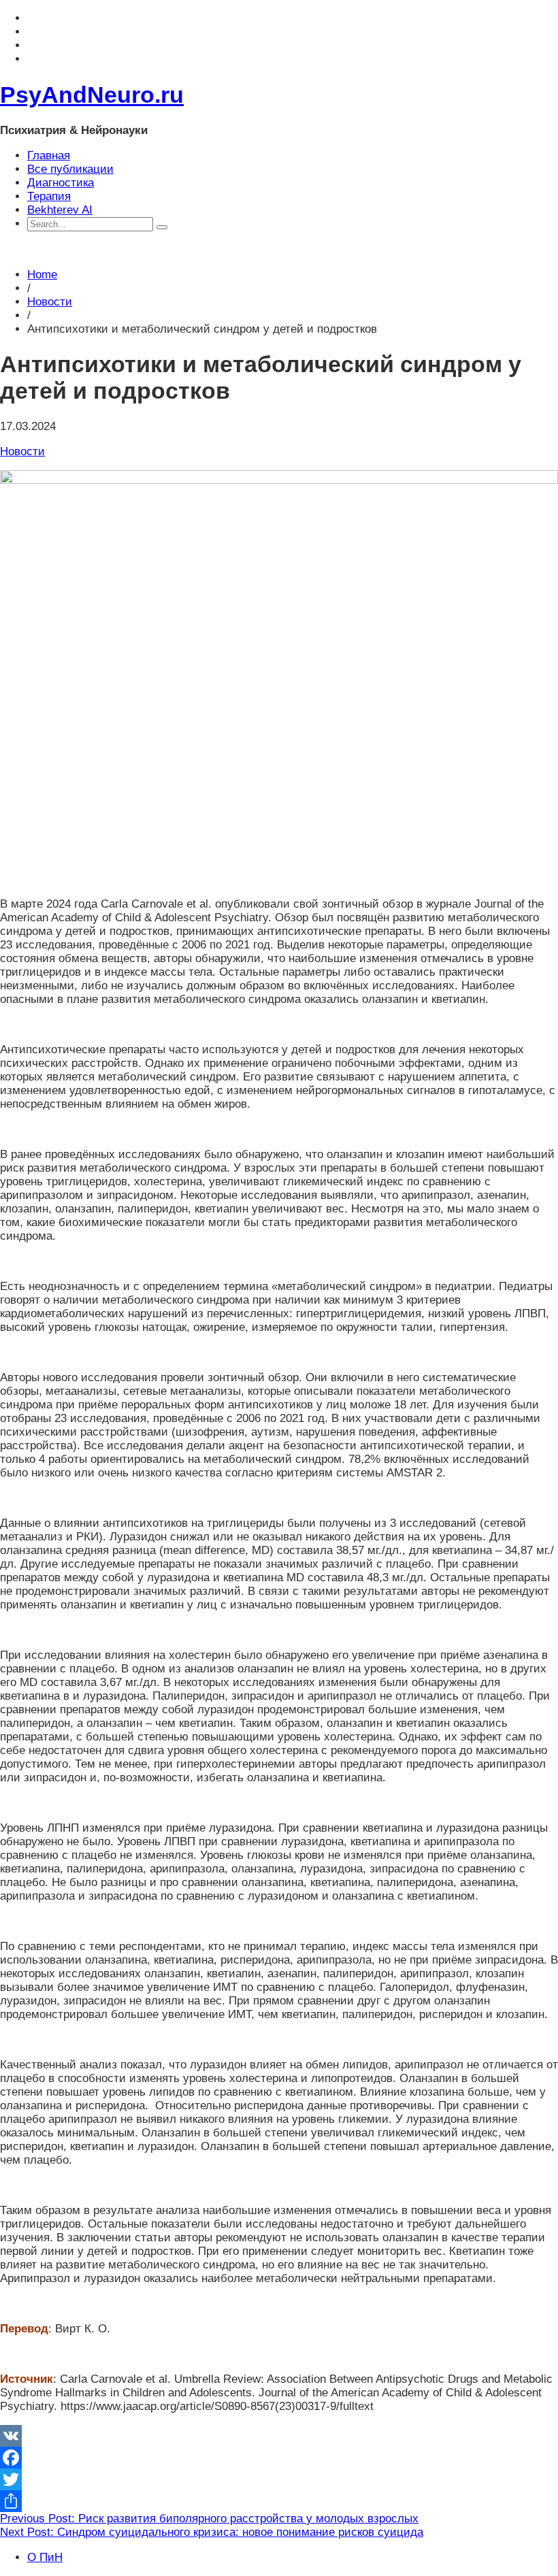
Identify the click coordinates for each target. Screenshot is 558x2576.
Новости (50, 302)
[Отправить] (279, 2501)
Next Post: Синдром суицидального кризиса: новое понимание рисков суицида (212, 2532)
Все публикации (70, 169)
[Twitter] (279, 2479)
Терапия (49, 196)
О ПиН (45, 2557)
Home (42, 275)
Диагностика (61, 183)
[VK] (279, 2436)
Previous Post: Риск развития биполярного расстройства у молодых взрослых (209, 2519)
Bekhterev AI (60, 210)
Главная (49, 155)
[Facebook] (279, 2458)
